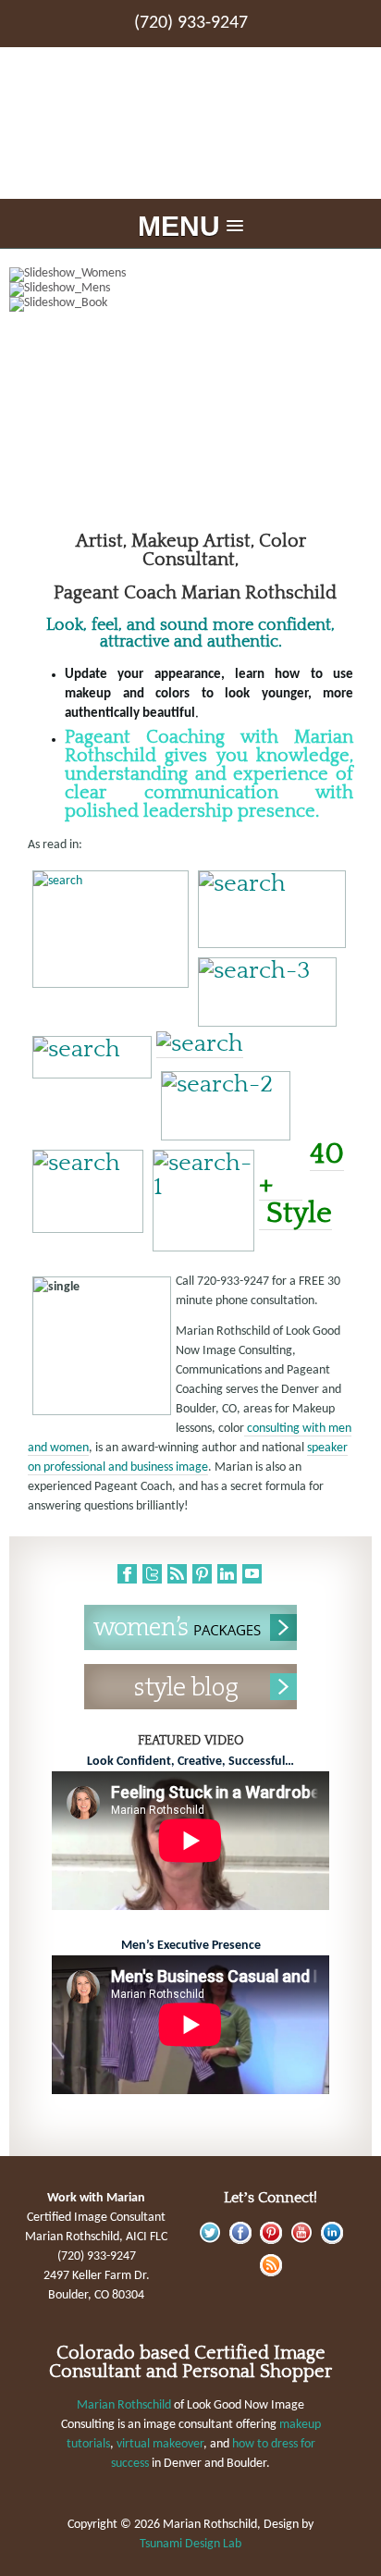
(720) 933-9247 (191, 23)
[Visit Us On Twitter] (209, 2241)
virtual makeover (160, 2444)
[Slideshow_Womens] (190, 275)
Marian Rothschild (124, 2405)
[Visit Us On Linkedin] (332, 2241)
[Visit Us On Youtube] (301, 2241)
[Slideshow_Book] (190, 304)
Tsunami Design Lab (190, 2544)
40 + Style (301, 1183)
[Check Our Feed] (270, 2273)
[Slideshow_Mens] (190, 290)
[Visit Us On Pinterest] (270, 2241)
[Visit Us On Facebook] (240, 2241)
